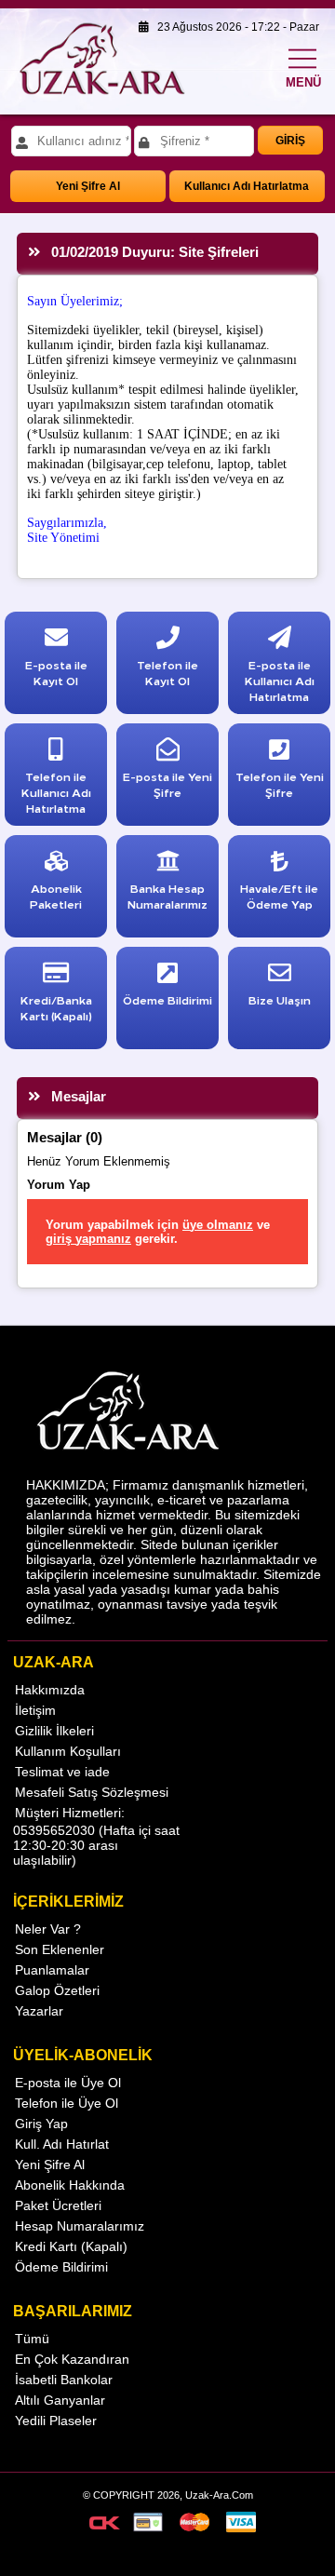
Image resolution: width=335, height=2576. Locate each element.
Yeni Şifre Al (88, 186)
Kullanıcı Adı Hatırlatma (247, 186)
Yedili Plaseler (56, 2421)
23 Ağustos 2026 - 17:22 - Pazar (234, 27)
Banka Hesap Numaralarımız (167, 896)
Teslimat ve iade (62, 1772)
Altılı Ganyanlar (60, 2400)
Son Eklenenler (60, 1949)
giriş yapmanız (88, 1239)
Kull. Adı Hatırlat (62, 2144)
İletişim (35, 1710)
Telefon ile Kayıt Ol (167, 672)
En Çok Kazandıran (72, 2359)
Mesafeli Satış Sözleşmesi (92, 1792)
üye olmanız (218, 1225)
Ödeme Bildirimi (61, 2267)
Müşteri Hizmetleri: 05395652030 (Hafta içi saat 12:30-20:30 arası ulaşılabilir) (96, 1836)
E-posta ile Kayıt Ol (56, 672)
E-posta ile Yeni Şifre (167, 784)
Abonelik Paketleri (56, 896)
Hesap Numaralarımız (80, 2226)
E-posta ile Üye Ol (68, 2083)
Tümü (32, 2339)
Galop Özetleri (57, 1990)
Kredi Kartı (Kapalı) (71, 2246)
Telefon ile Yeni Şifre (280, 784)
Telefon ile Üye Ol (67, 2103)
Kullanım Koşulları (68, 1751)
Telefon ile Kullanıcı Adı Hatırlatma (56, 792)
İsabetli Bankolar (64, 2380)
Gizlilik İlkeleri (54, 1731)
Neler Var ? (48, 1929)
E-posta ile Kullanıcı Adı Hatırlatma (280, 680)
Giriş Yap (41, 2124)
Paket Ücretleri (58, 2205)
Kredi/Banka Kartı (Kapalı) (56, 1007)
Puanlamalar (52, 1970)
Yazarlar (39, 2011)
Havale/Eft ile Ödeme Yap (279, 896)
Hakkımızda (50, 1690)
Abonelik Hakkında (70, 2185)
